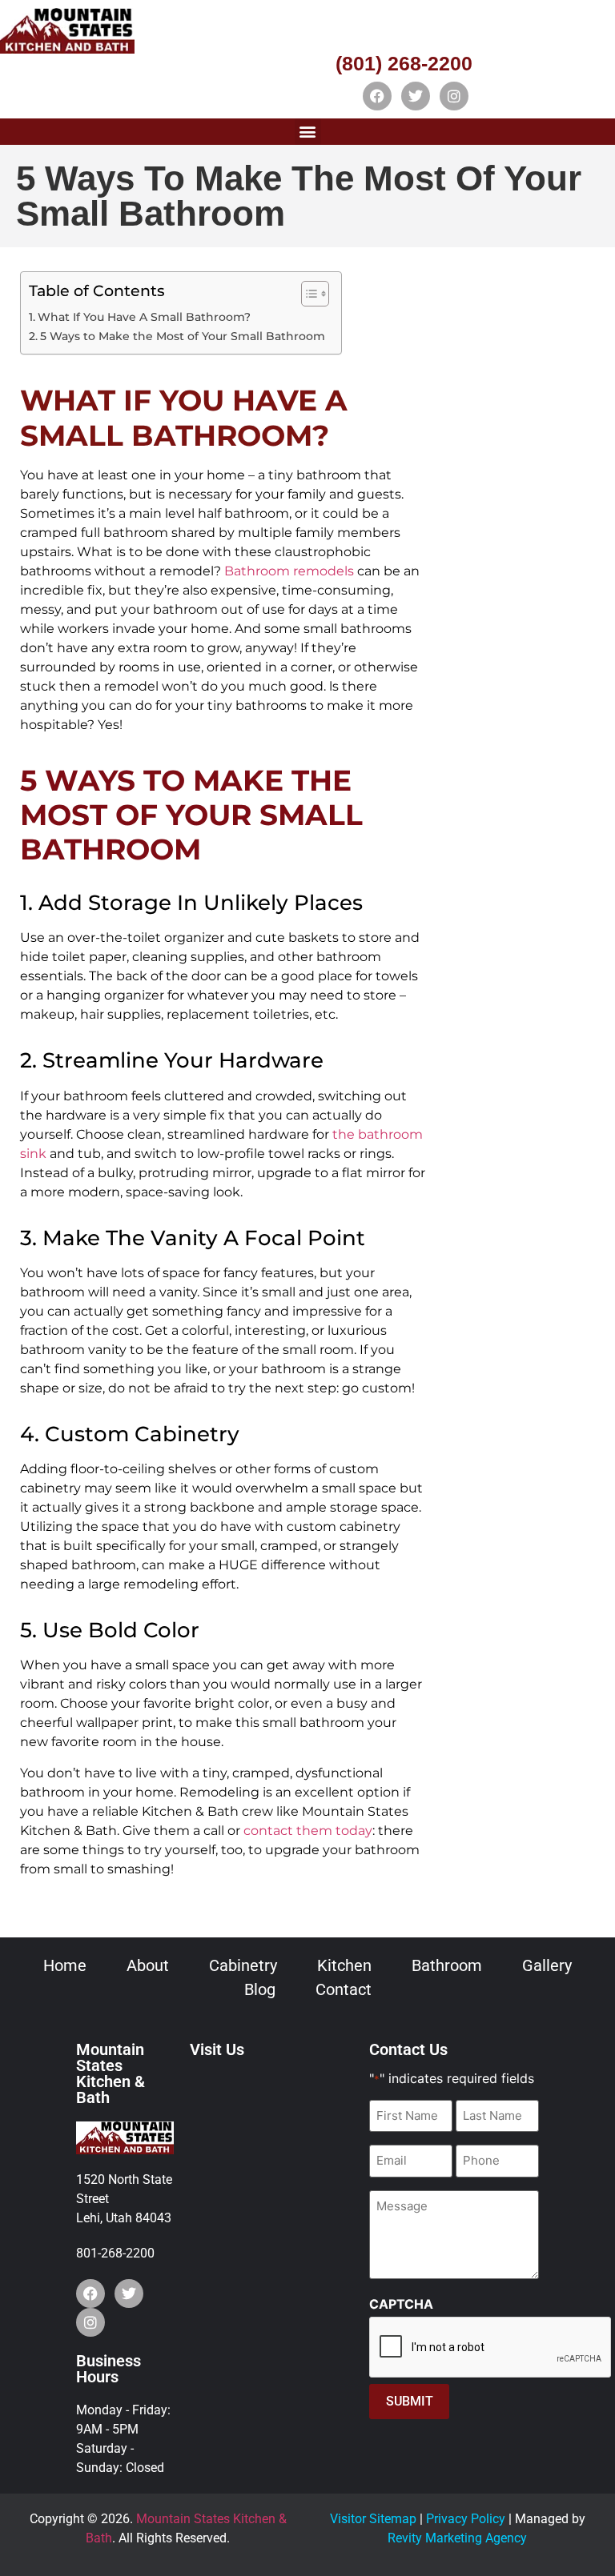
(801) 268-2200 (404, 63)
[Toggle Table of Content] (307, 294)
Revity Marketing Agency (457, 2538)
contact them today (306, 1831)
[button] (308, 132)
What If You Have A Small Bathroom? (144, 317)
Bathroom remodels (289, 571)
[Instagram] (454, 96)
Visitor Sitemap (373, 2519)
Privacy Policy (466, 2519)
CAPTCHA (401, 2304)
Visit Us (217, 2049)
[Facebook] (377, 96)
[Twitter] (416, 96)
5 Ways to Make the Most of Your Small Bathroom (183, 336)
